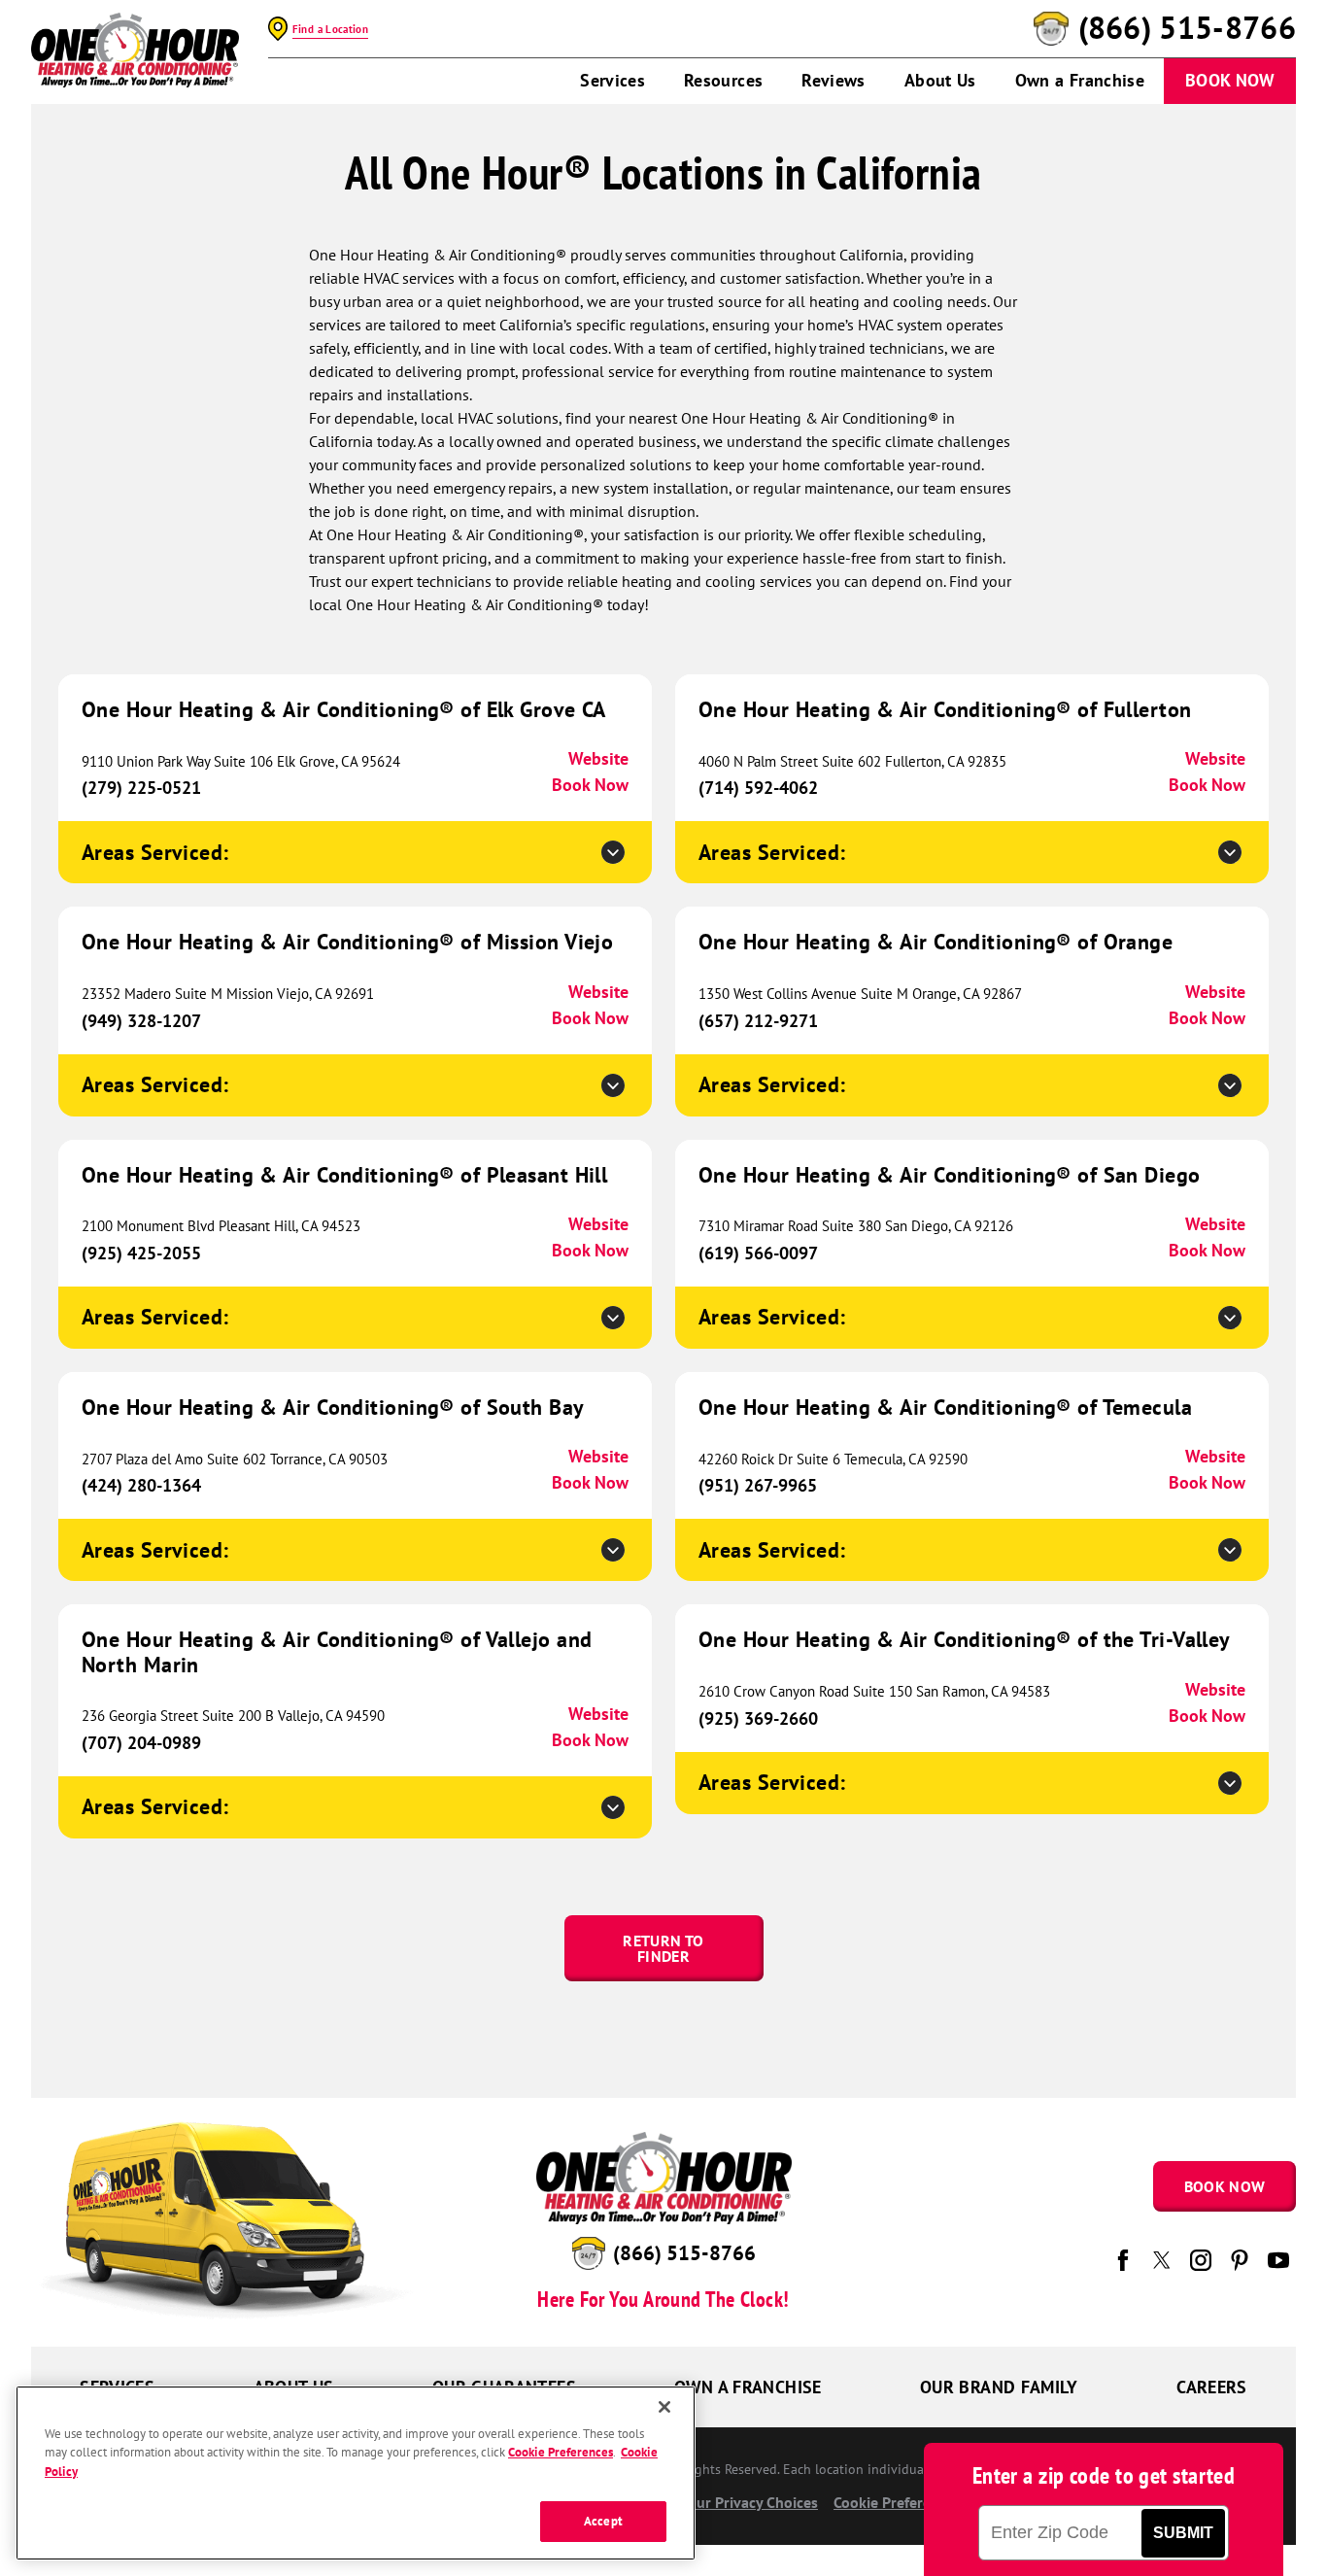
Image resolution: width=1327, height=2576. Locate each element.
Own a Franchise (1080, 80)
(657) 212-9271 (758, 1021)
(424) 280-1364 (141, 1485)
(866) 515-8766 (1187, 28)
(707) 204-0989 (141, 1743)
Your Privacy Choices (748, 2502)
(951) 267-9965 (758, 1485)
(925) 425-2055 (141, 1253)
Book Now (1230, 80)
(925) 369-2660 (758, 1718)
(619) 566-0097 (758, 1253)
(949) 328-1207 (141, 1021)
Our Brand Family (999, 2387)
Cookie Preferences (561, 2453)
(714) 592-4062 (758, 788)
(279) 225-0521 (141, 788)
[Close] (664, 2407)
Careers (1212, 2387)
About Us (940, 80)
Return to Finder (663, 1948)
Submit (1183, 2533)
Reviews (834, 80)
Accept (603, 2521)
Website (598, 758)
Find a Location (330, 29)
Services (612, 80)
